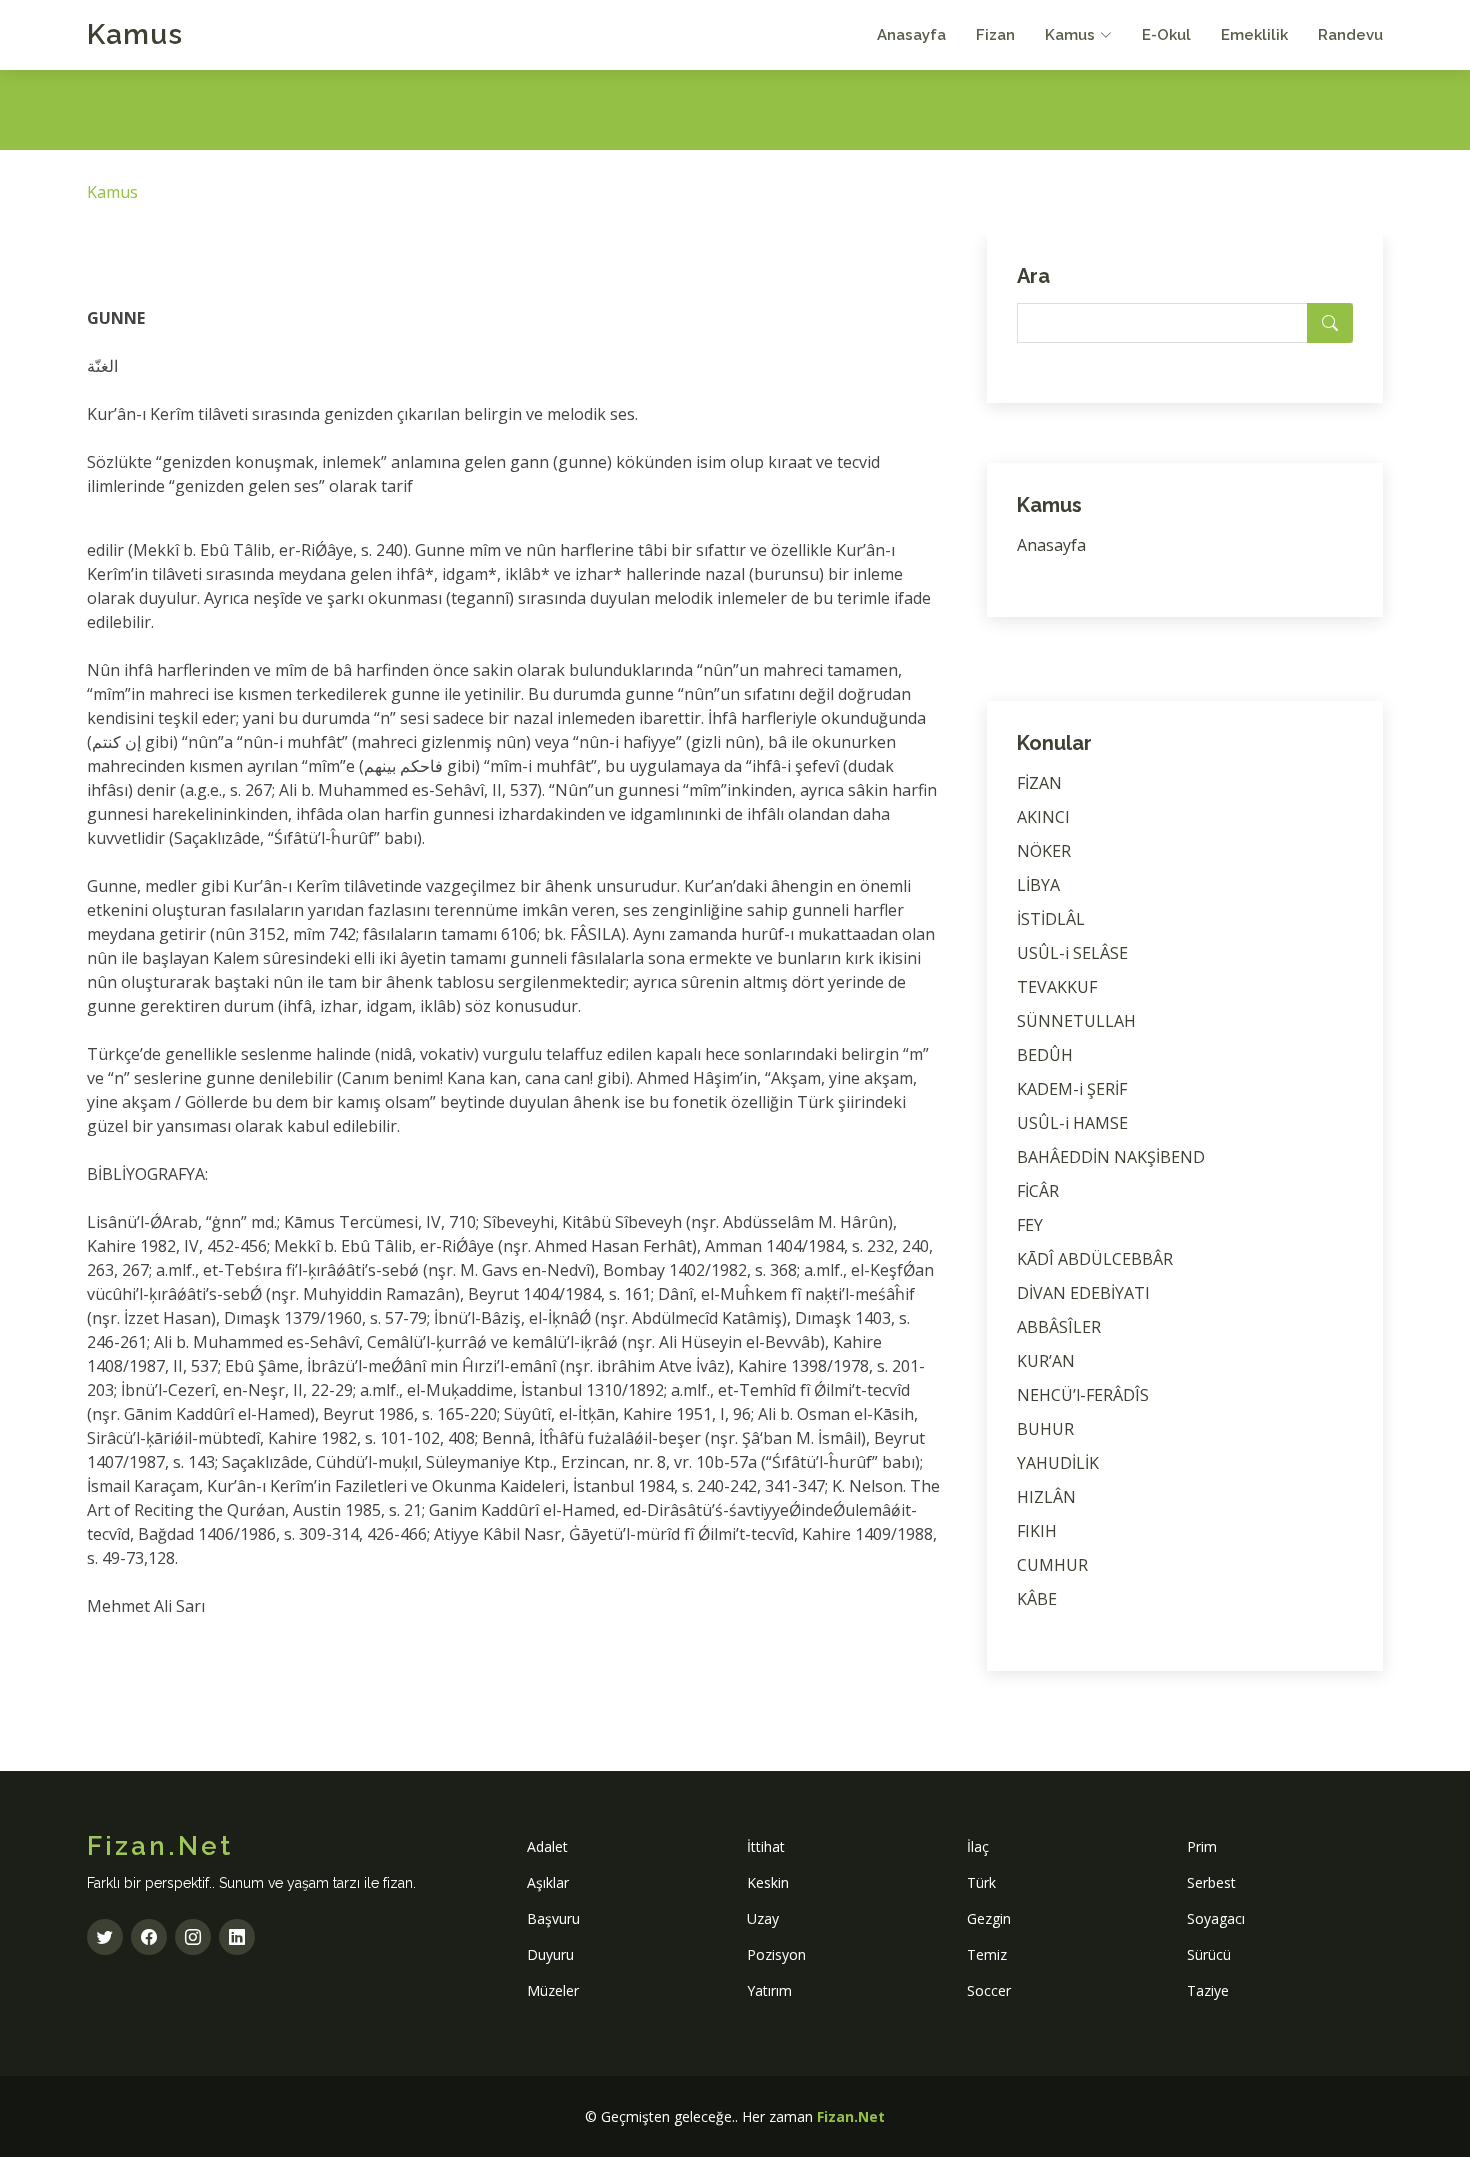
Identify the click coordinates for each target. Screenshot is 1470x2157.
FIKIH (1037, 1531)
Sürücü (1209, 1954)
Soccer (989, 1990)
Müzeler (553, 1990)
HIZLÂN (1046, 1497)
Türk (981, 1882)
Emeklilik (1254, 35)
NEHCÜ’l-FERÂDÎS (1083, 1395)
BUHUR (1045, 1429)
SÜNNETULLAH (1076, 1021)
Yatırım (769, 1990)
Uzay (763, 1918)
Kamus (135, 34)
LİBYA (1038, 885)
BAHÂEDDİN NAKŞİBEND (1111, 1157)
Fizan (995, 35)
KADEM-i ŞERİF (1072, 1089)
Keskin (768, 1882)
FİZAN (1039, 783)
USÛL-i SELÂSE (1072, 953)
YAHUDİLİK (1058, 1463)
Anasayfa (911, 35)
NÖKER (1044, 851)
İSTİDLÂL (1051, 919)
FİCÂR (1038, 1191)
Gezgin (989, 1918)
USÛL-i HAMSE (1072, 1123)
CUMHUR (1052, 1565)
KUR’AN (1046, 1361)
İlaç (978, 1846)
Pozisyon (776, 1954)
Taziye (1208, 1990)
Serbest (1211, 1882)
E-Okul (1166, 35)
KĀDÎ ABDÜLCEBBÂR (1095, 1259)
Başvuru (553, 1918)
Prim (1202, 1846)
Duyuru (550, 1954)
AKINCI (1043, 817)
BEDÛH (1045, 1055)
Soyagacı (1216, 1918)
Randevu (1350, 35)
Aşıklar (548, 1882)
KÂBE (1037, 1599)
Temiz (987, 1954)
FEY (1030, 1225)
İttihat (766, 1846)
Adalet (547, 1846)
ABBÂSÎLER (1059, 1327)
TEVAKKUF (1057, 987)
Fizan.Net (851, 2116)
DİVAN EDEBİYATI (1083, 1293)
